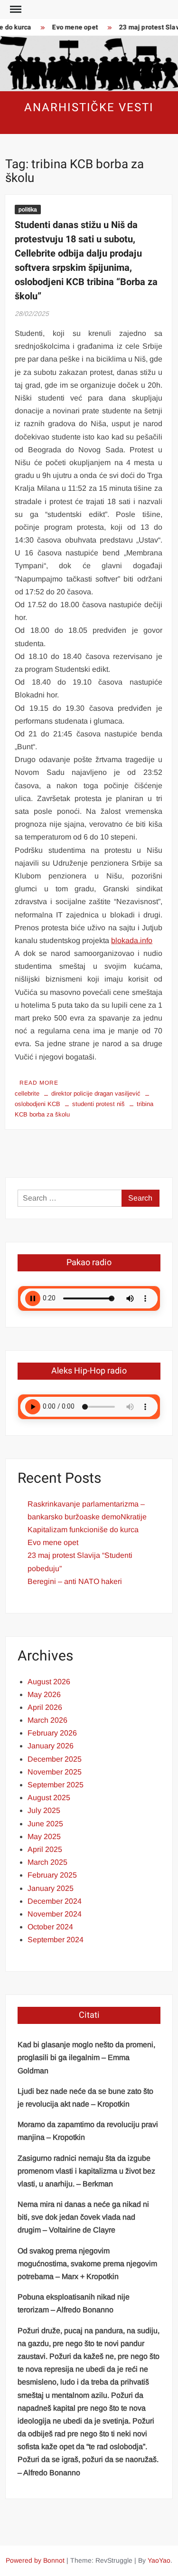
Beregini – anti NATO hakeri (75, 1581)
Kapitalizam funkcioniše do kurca (83, 1530)
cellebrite (27, 1093)
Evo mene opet (70, 27)
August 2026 (49, 1682)
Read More (39, 1083)
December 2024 (55, 1901)
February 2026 (52, 1733)
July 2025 (44, 1810)
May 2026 (44, 1694)
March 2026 (47, 1720)
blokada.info (132, 940)
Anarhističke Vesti (89, 108)
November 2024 (55, 1914)
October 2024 (50, 1927)
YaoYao (159, 2560)
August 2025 (49, 1798)
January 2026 (51, 1746)
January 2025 (51, 1888)
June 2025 (45, 1824)
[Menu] (15, 10)
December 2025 (55, 1759)
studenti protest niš (98, 1104)
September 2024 (56, 1940)
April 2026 (45, 1707)
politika (28, 210)
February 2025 (52, 1875)
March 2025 (47, 1862)
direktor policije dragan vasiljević (96, 1093)
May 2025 (44, 1837)
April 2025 (45, 1849)
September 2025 (56, 1785)
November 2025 (55, 1772)
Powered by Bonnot (35, 2560)
